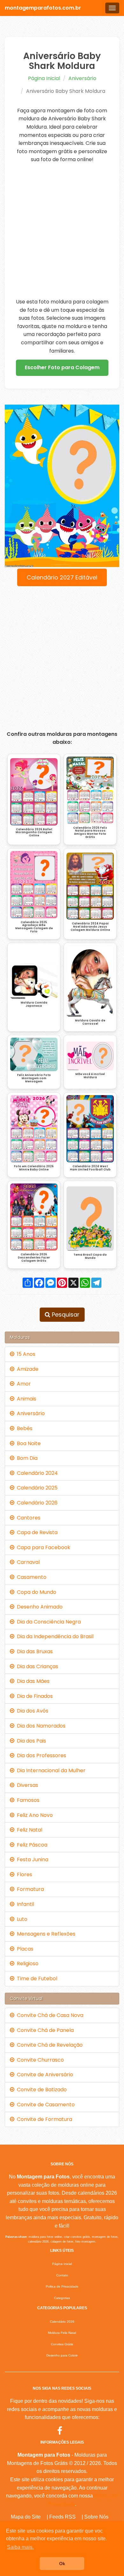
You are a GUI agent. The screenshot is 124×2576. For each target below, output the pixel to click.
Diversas (26, 1785)
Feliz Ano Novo (34, 1815)
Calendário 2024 (36, 1473)
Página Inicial (44, 78)
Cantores (27, 1518)
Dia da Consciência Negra (48, 1622)
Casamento (30, 1577)
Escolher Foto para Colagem (62, 367)
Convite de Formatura (43, 2119)
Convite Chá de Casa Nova (49, 2015)
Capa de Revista (36, 1532)
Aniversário (82, 78)
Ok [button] (62, 2564)
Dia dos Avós (31, 1711)
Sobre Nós (96, 2517)
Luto (21, 1919)
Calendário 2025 (36, 1488)
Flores (23, 1874)
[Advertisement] (62, 231)
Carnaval (27, 1562)
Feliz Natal (28, 1830)
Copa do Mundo (35, 1592)
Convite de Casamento (45, 2105)
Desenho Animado (38, 1607)
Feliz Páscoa (31, 1845)
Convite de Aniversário (44, 2075)
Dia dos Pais (30, 1741)
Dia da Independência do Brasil (54, 1636)
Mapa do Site (26, 2517)
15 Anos (25, 1354)
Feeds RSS (62, 2517)
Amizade (26, 1369)
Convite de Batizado (41, 2090)
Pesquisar (65, 1314)
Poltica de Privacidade (62, 2286)
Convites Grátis (62, 2344)
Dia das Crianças (36, 1666)
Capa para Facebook (42, 1547)
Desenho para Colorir (62, 2355)
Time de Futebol (36, 1979)
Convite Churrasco (39, 2060)
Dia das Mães (32, 1681)
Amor (23, 1384)
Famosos (27, 1800)
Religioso (26, 1964)
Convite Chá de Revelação (48, 2045)
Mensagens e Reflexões (45, 1934)
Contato (62, 2275)
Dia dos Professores (40, 1755)
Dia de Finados (34, 1696)
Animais (25, 1399)
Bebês (23, 1428)
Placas (24, 1949)
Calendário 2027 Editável (62, 577)
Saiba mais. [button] (20, 2547)
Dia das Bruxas (34, 1651)
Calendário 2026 (36, 1503)
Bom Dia (26, 1458)
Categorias (62, 2298)
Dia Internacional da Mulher (50, 1770)
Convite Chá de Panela (44, 2030)
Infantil (24, 1904)
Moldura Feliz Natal (62, 2333)
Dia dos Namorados (40, 1726)
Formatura (29, 1889)
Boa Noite (28, 1443)
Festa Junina (31, 1859)
